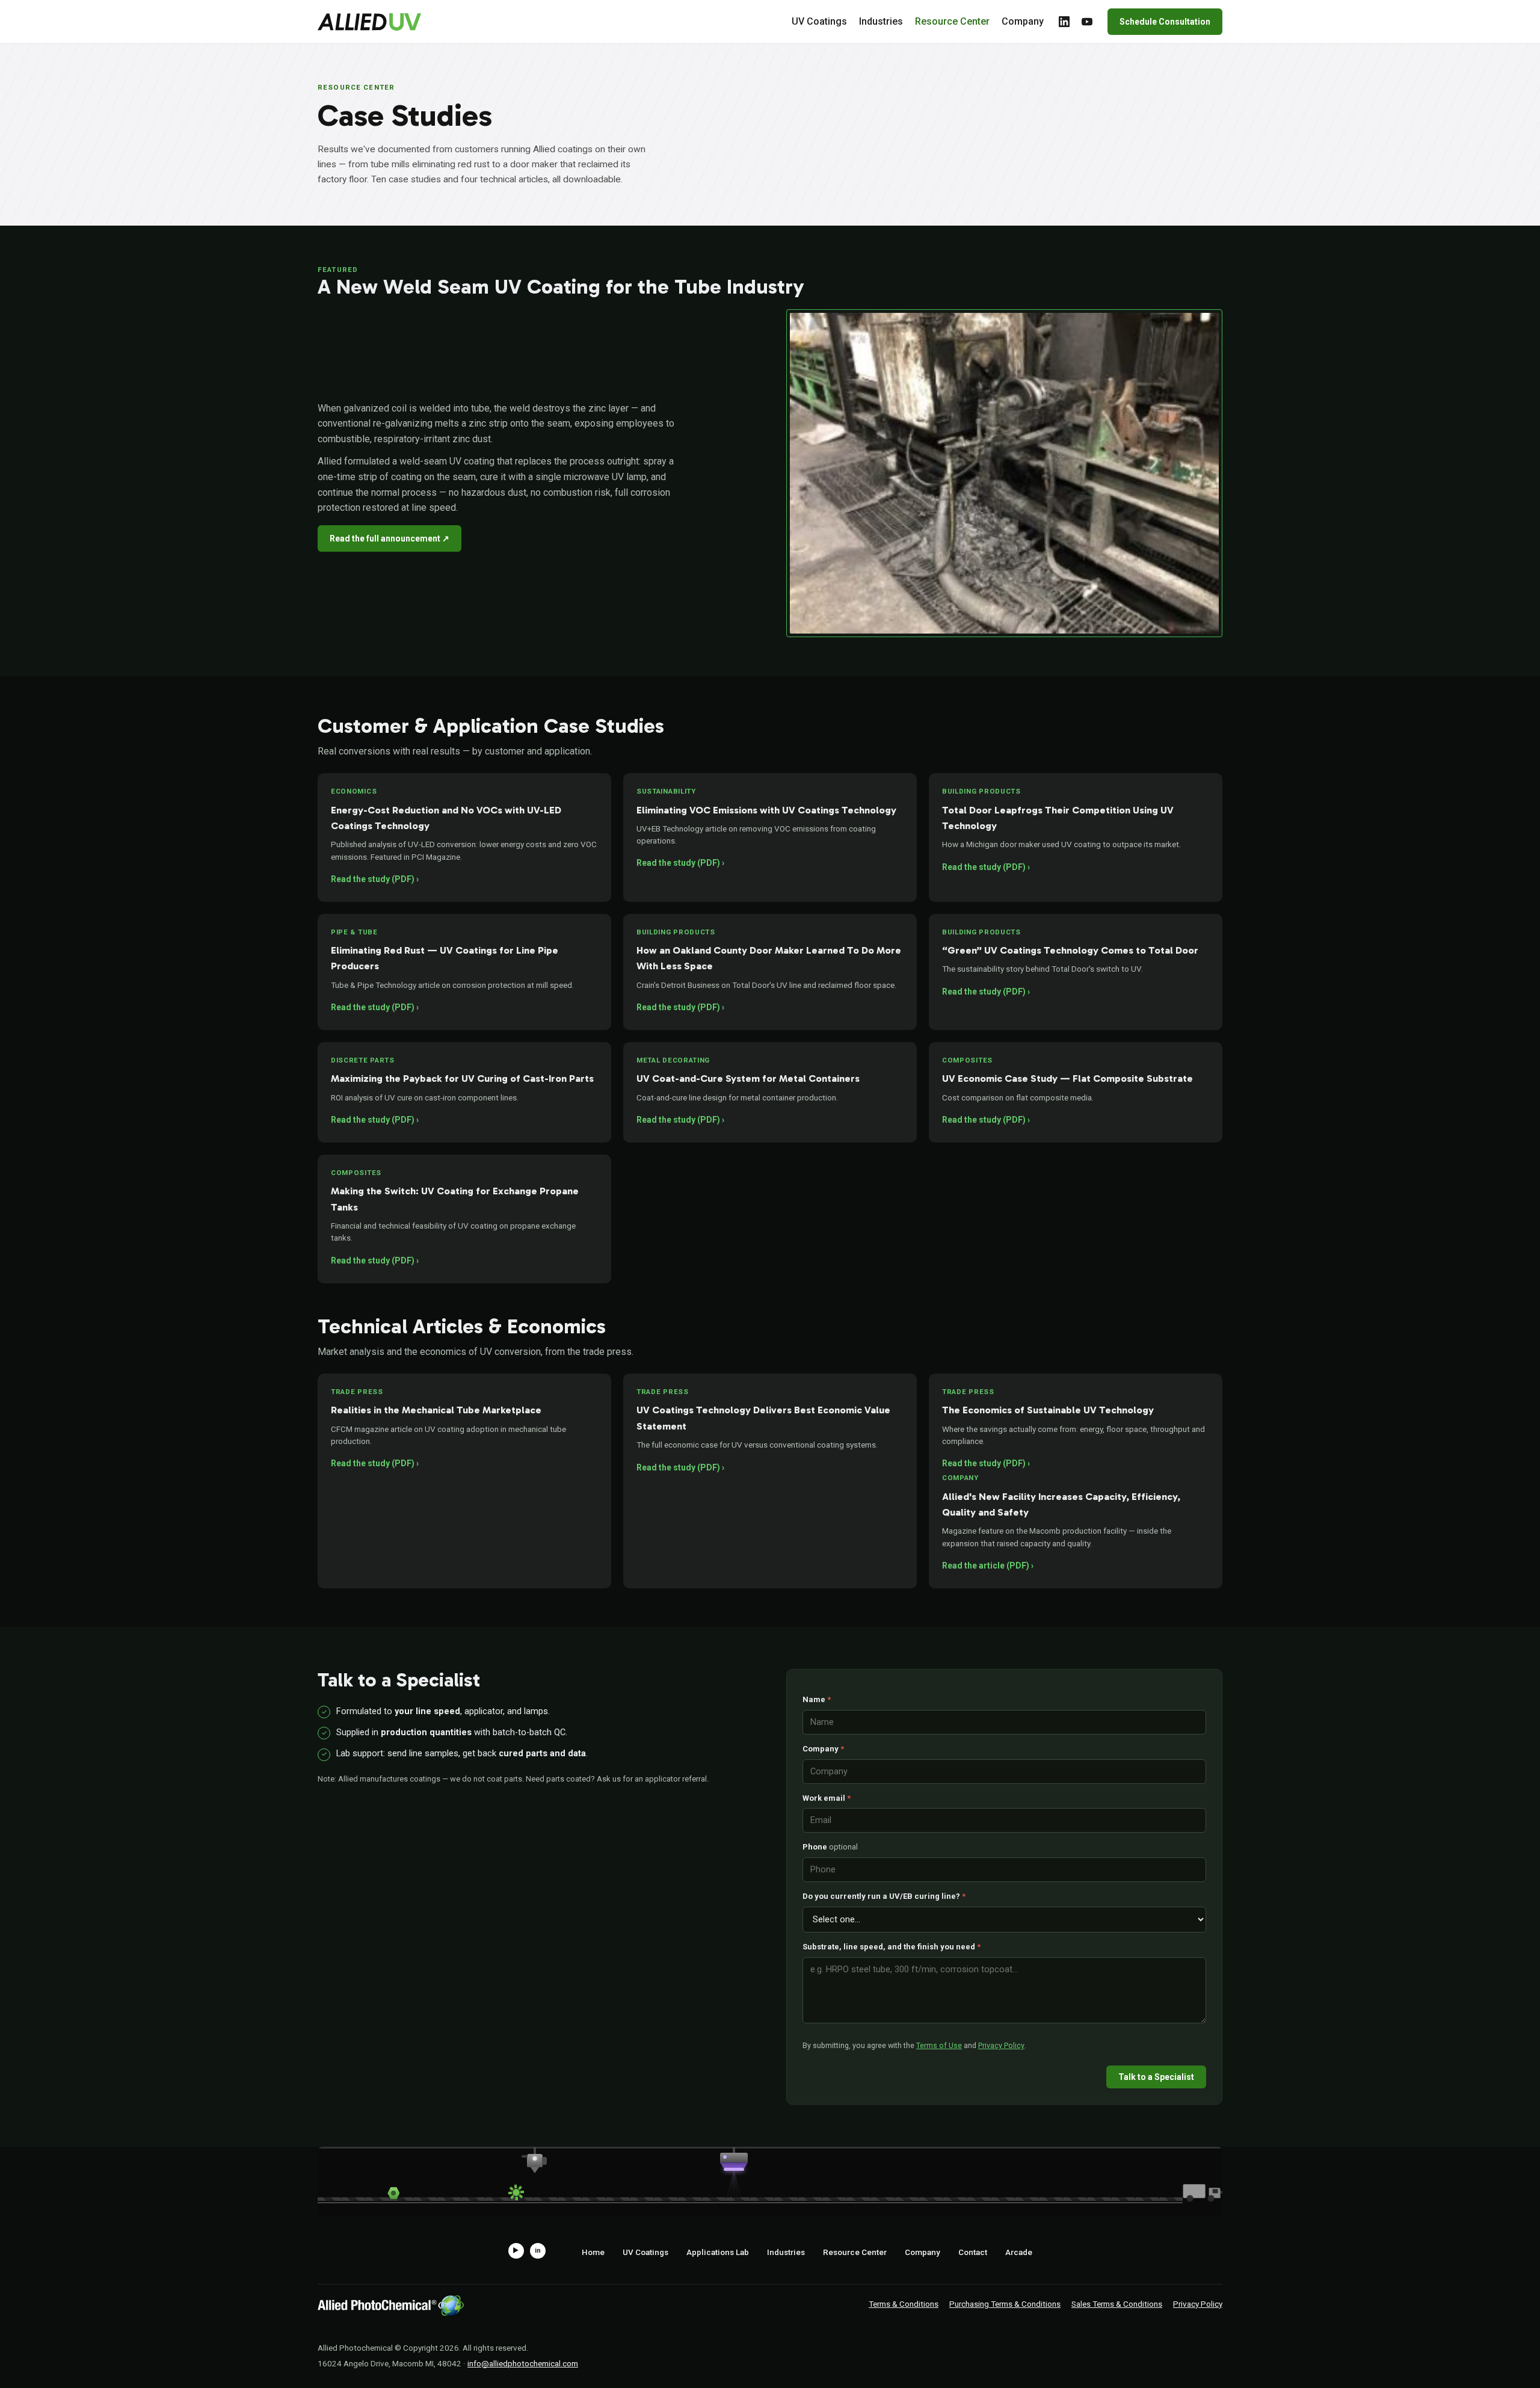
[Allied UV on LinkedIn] (1064, 22)
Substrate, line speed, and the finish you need (892, 1947)
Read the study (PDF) (373, 879)
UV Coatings (819, 21)
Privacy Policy (1001, 2045)
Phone (830, 1847)
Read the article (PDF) (986, 1566)
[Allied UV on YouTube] (1087, 22)
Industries (881, 21)
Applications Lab (718, 2252)
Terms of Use (939, 2045)
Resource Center (952, 21)
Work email (827, 1798)
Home (593, 2252)
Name (817, 1699)
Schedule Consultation (1165, 22)
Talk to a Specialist (1156, 2077)
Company (1023, 21)
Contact (973, 2252)
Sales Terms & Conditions (1117, 2304)
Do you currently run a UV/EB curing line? (884, 1896)
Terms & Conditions (904, 2304)
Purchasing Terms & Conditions (1005, 2304)
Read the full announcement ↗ (390, 538)
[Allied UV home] (369, 22)
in (538, 2251)
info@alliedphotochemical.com (523, 2363)
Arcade (1019, 2252)
